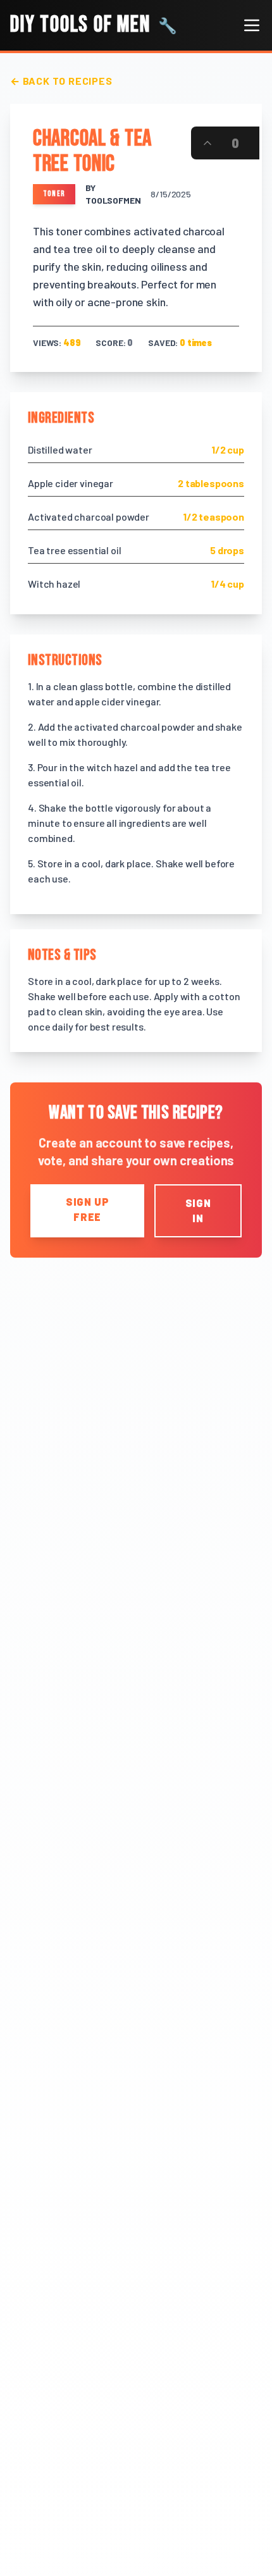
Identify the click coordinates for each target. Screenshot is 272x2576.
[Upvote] (207, 143)
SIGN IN (198, 1211)
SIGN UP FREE (88, 1209)
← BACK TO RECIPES (61, 81)
